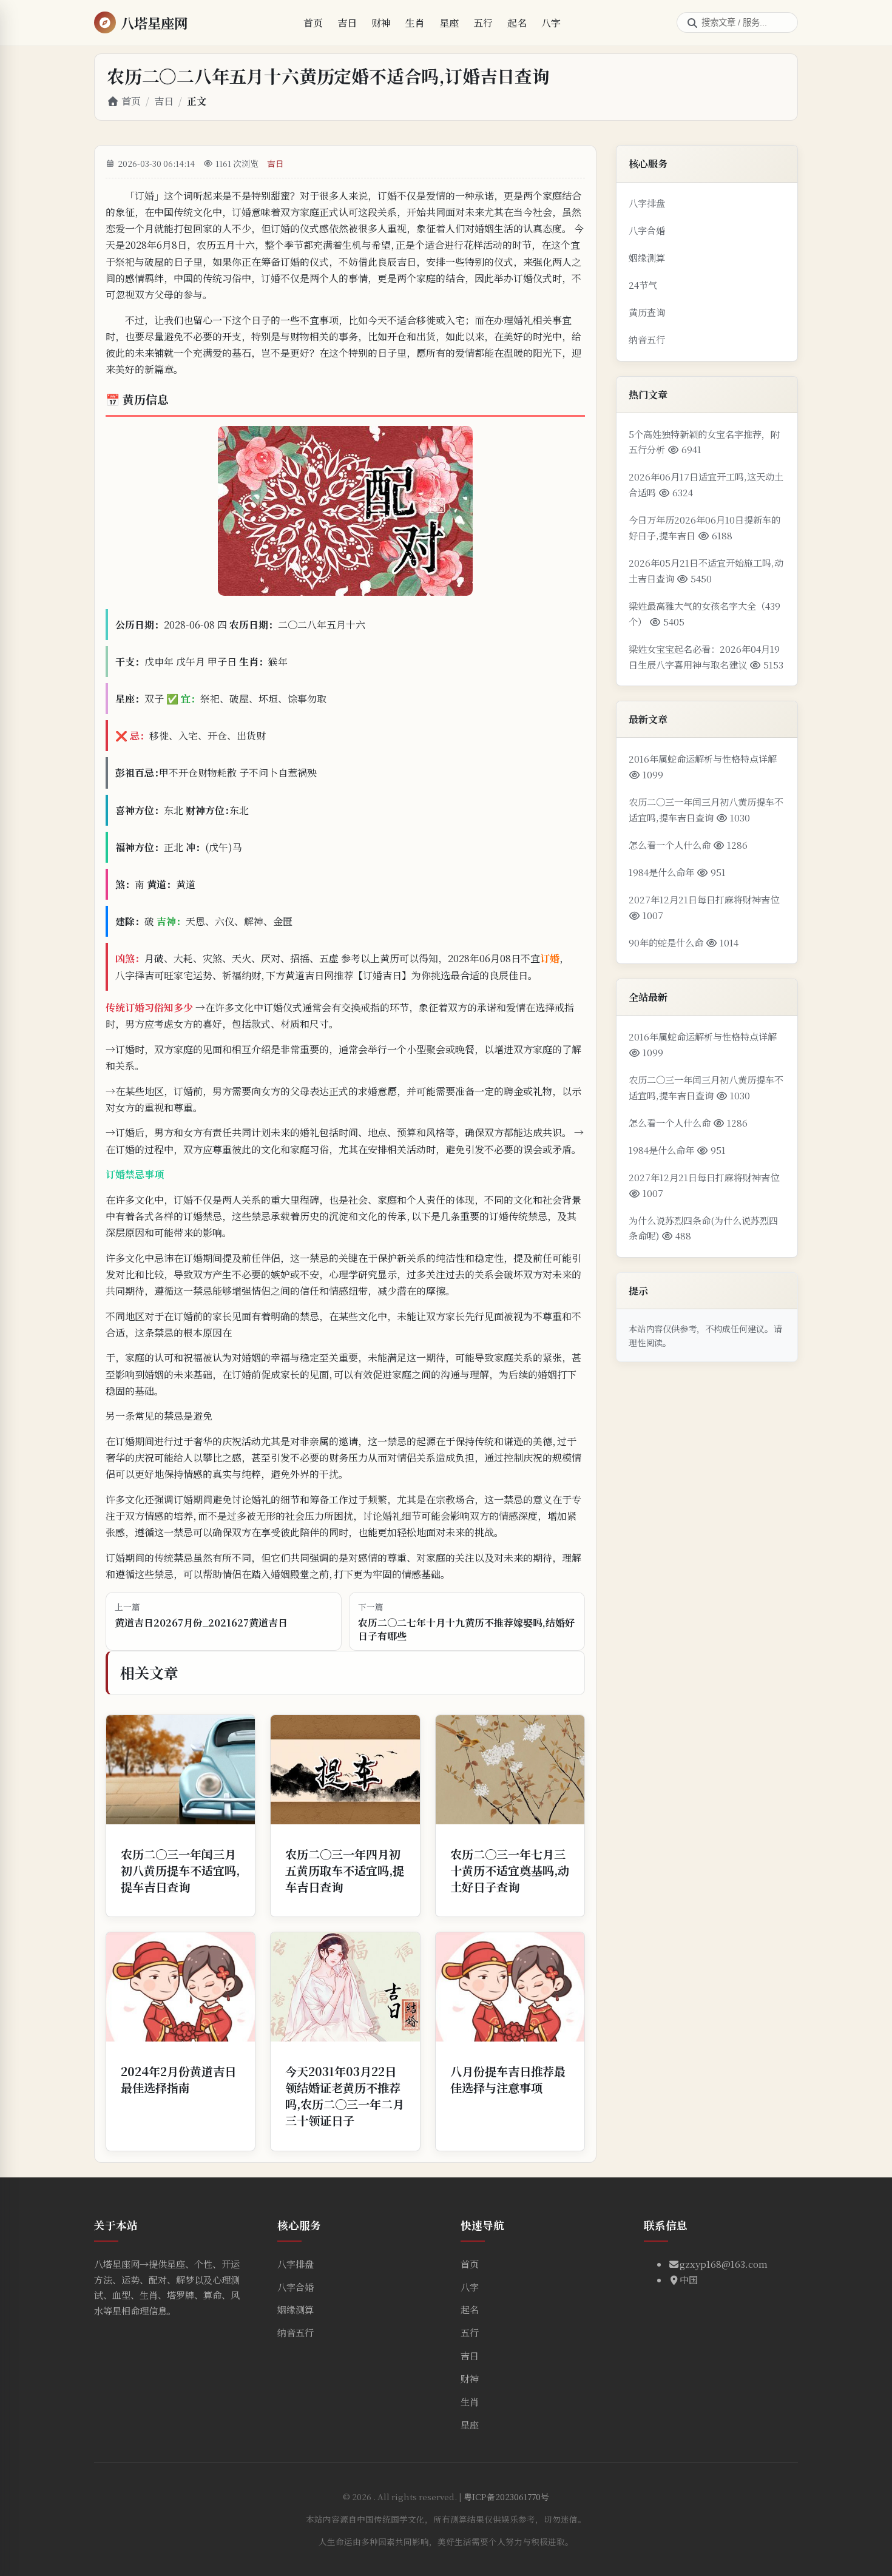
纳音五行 (647, 339)
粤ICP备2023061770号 (506, 2497)
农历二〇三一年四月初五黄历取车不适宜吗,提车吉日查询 (345, 1870)
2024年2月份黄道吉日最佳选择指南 (178, 2079)
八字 (551, 23)
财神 (381, 23)
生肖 (415, 23)
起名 (517, 23)
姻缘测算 (647, 258)
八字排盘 (647, 203)
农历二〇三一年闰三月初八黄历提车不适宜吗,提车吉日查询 (180, 1870)
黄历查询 (647, 312)
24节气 (643, 285)
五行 (483, 23)
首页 (313, 23)
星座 (449, 23)
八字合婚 (647, 230)
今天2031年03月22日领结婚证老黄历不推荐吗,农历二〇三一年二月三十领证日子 (345, 2096)
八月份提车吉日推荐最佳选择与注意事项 (508, 2079)
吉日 (347, 23)
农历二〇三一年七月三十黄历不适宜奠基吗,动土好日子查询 (510, 1870)
